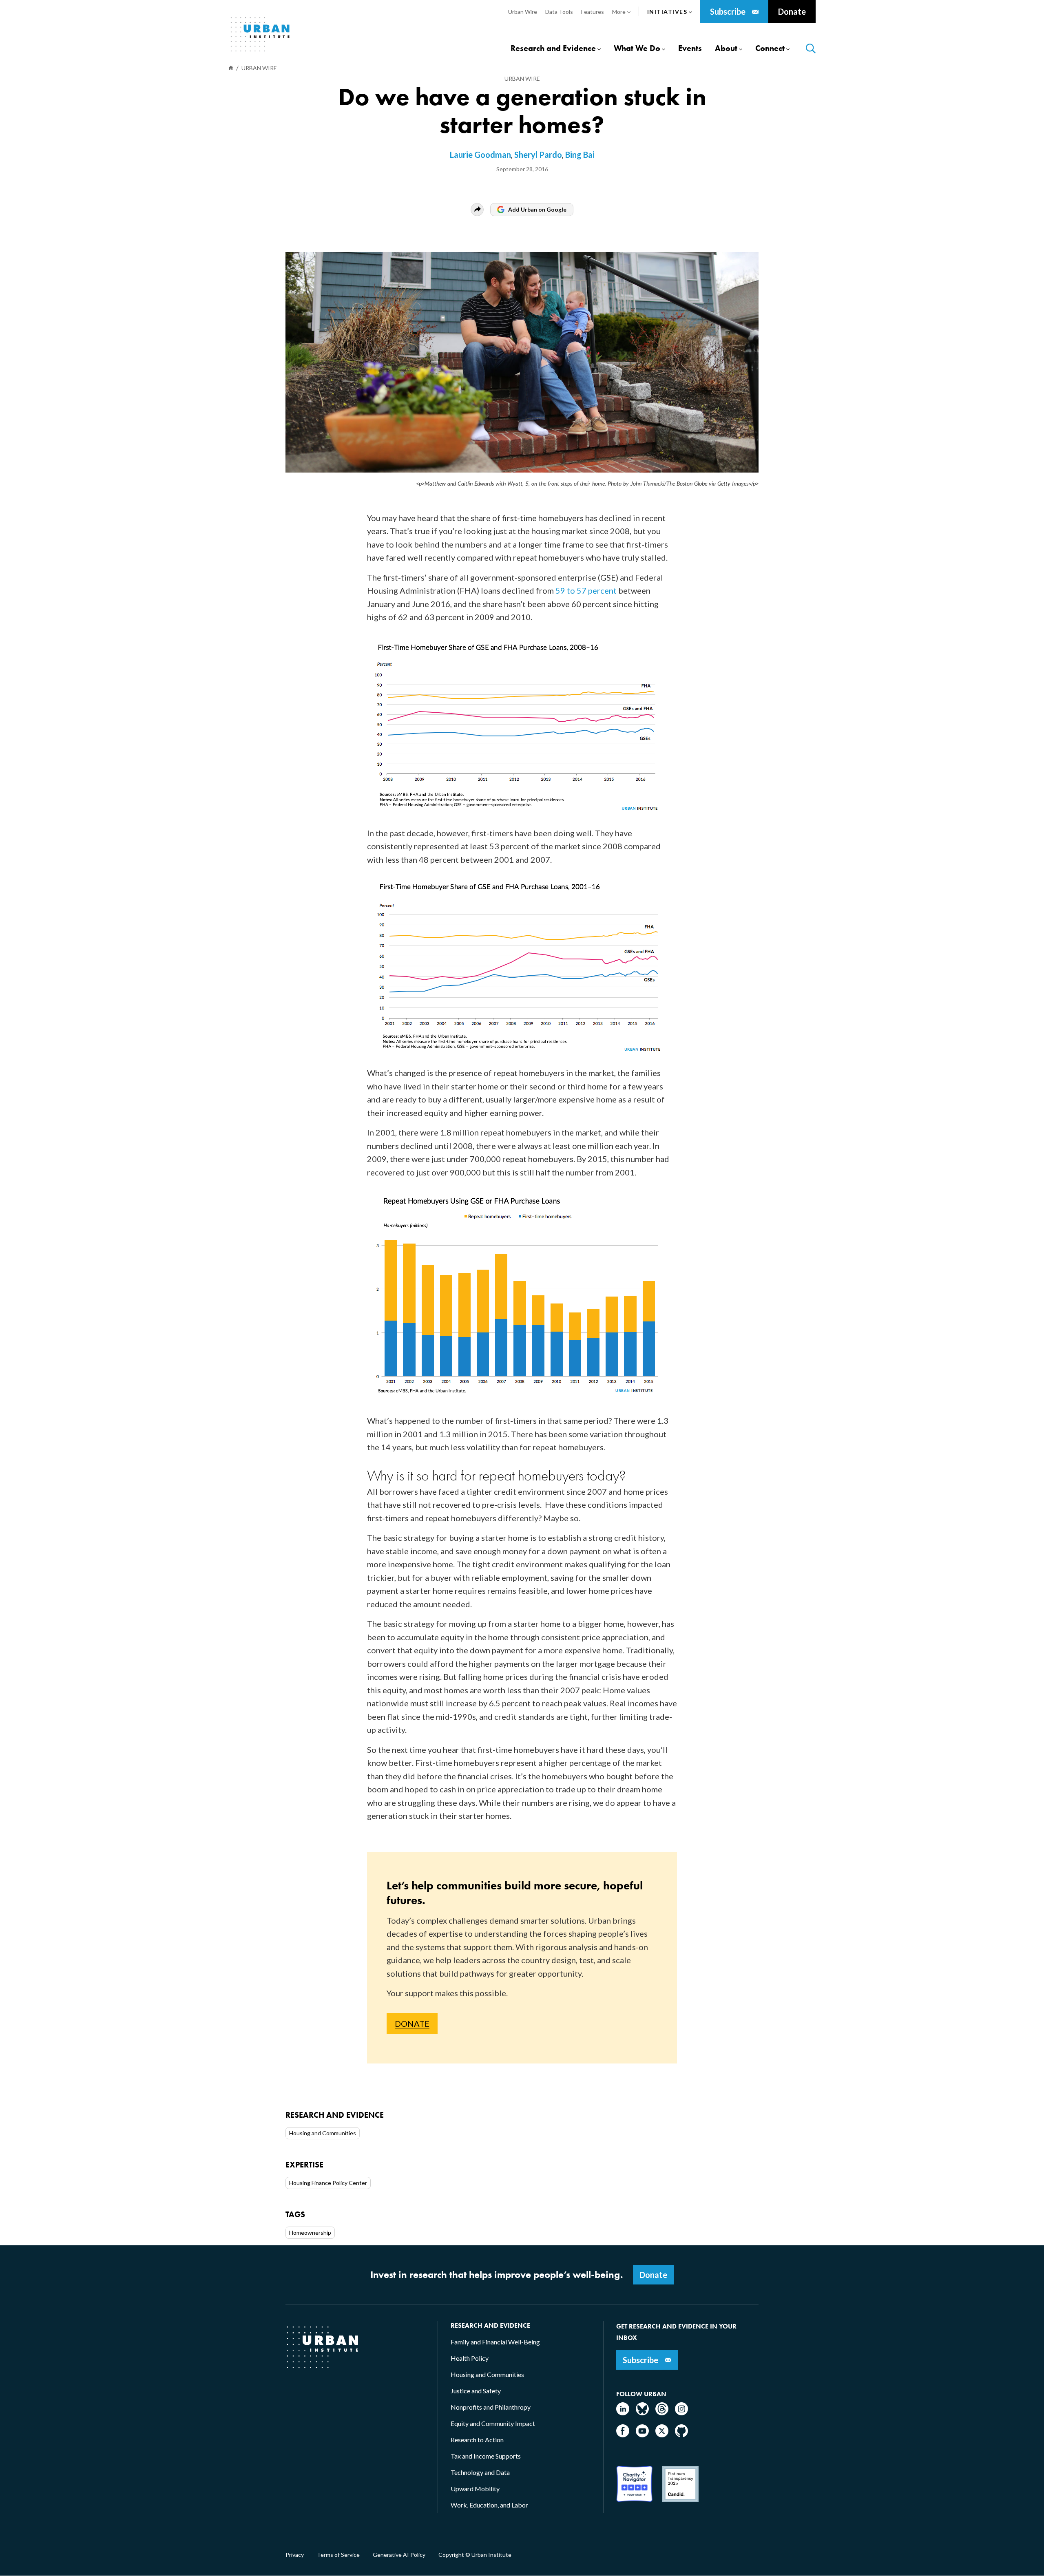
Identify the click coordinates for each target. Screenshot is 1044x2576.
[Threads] (662, 2413)
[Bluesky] (642, 2413)
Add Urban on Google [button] (537, 209)
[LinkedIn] (623, 2413)
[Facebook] (623, 2435)
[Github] (681, 2435)
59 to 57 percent (586, 590)
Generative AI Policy (399, 2555)
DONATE (412, 2024)
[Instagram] (681, 2413)
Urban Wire (522, 78)
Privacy (295, 2555)
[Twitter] (662, 2435)
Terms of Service (338, 2555)
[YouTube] (642, 2435)
